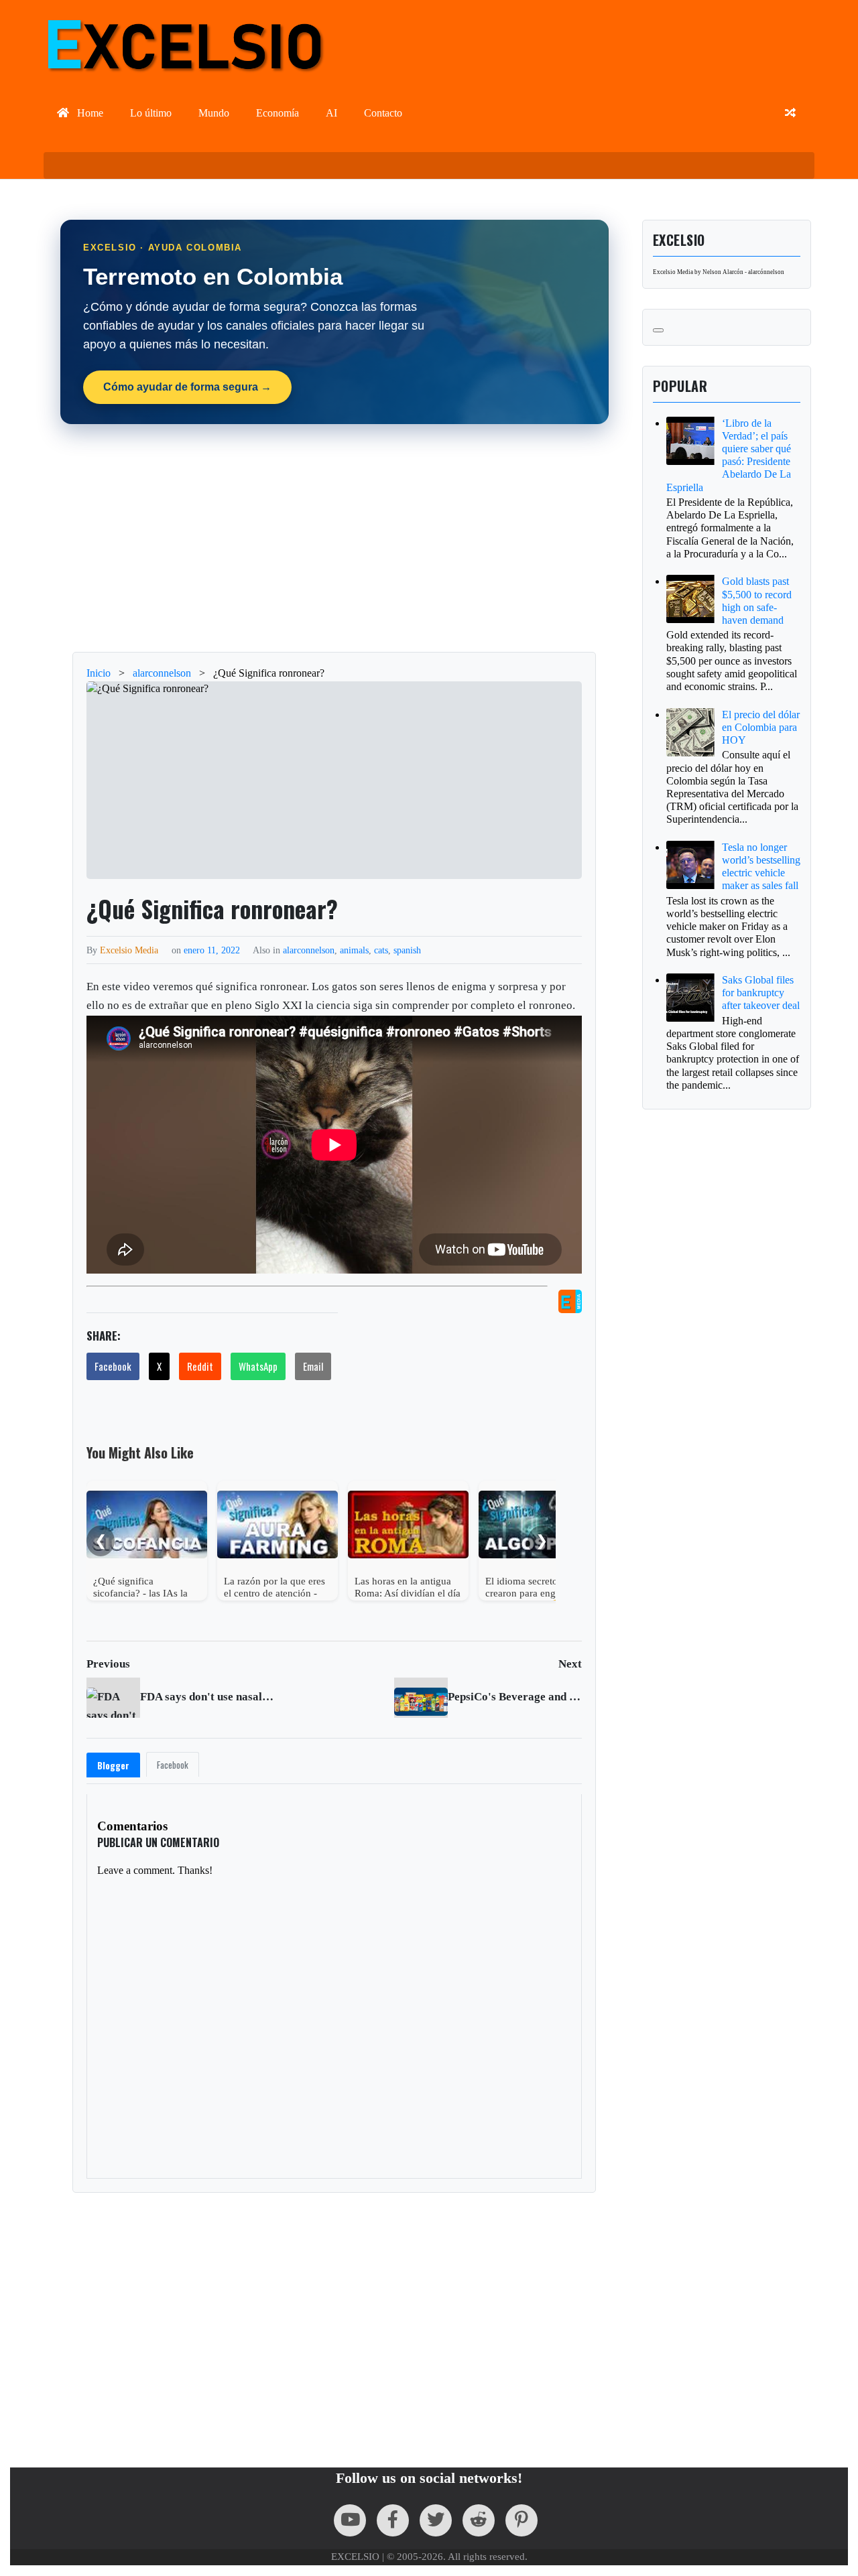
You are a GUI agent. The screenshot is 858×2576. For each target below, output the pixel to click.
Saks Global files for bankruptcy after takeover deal (761, 993)
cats (381, 950)
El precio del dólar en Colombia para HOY (761, 727)
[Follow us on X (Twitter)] (436, 2520)
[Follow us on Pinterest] (522, 2520)
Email (313, 1366)
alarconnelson (309, 950)
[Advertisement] (334, 538)
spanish (407, 950)
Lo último (151, 113)
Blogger (113, 1765)
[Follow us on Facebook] (393, 2520)
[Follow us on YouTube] (350, 2520)
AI (331, 113)
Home (89, 113)
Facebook (113, 1366)
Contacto (383, 113)
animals (354, 950)
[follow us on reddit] (479, 2520)
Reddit (200, 1366)
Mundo (214, 113)
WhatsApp (258, 1366)
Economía (278, 113)
